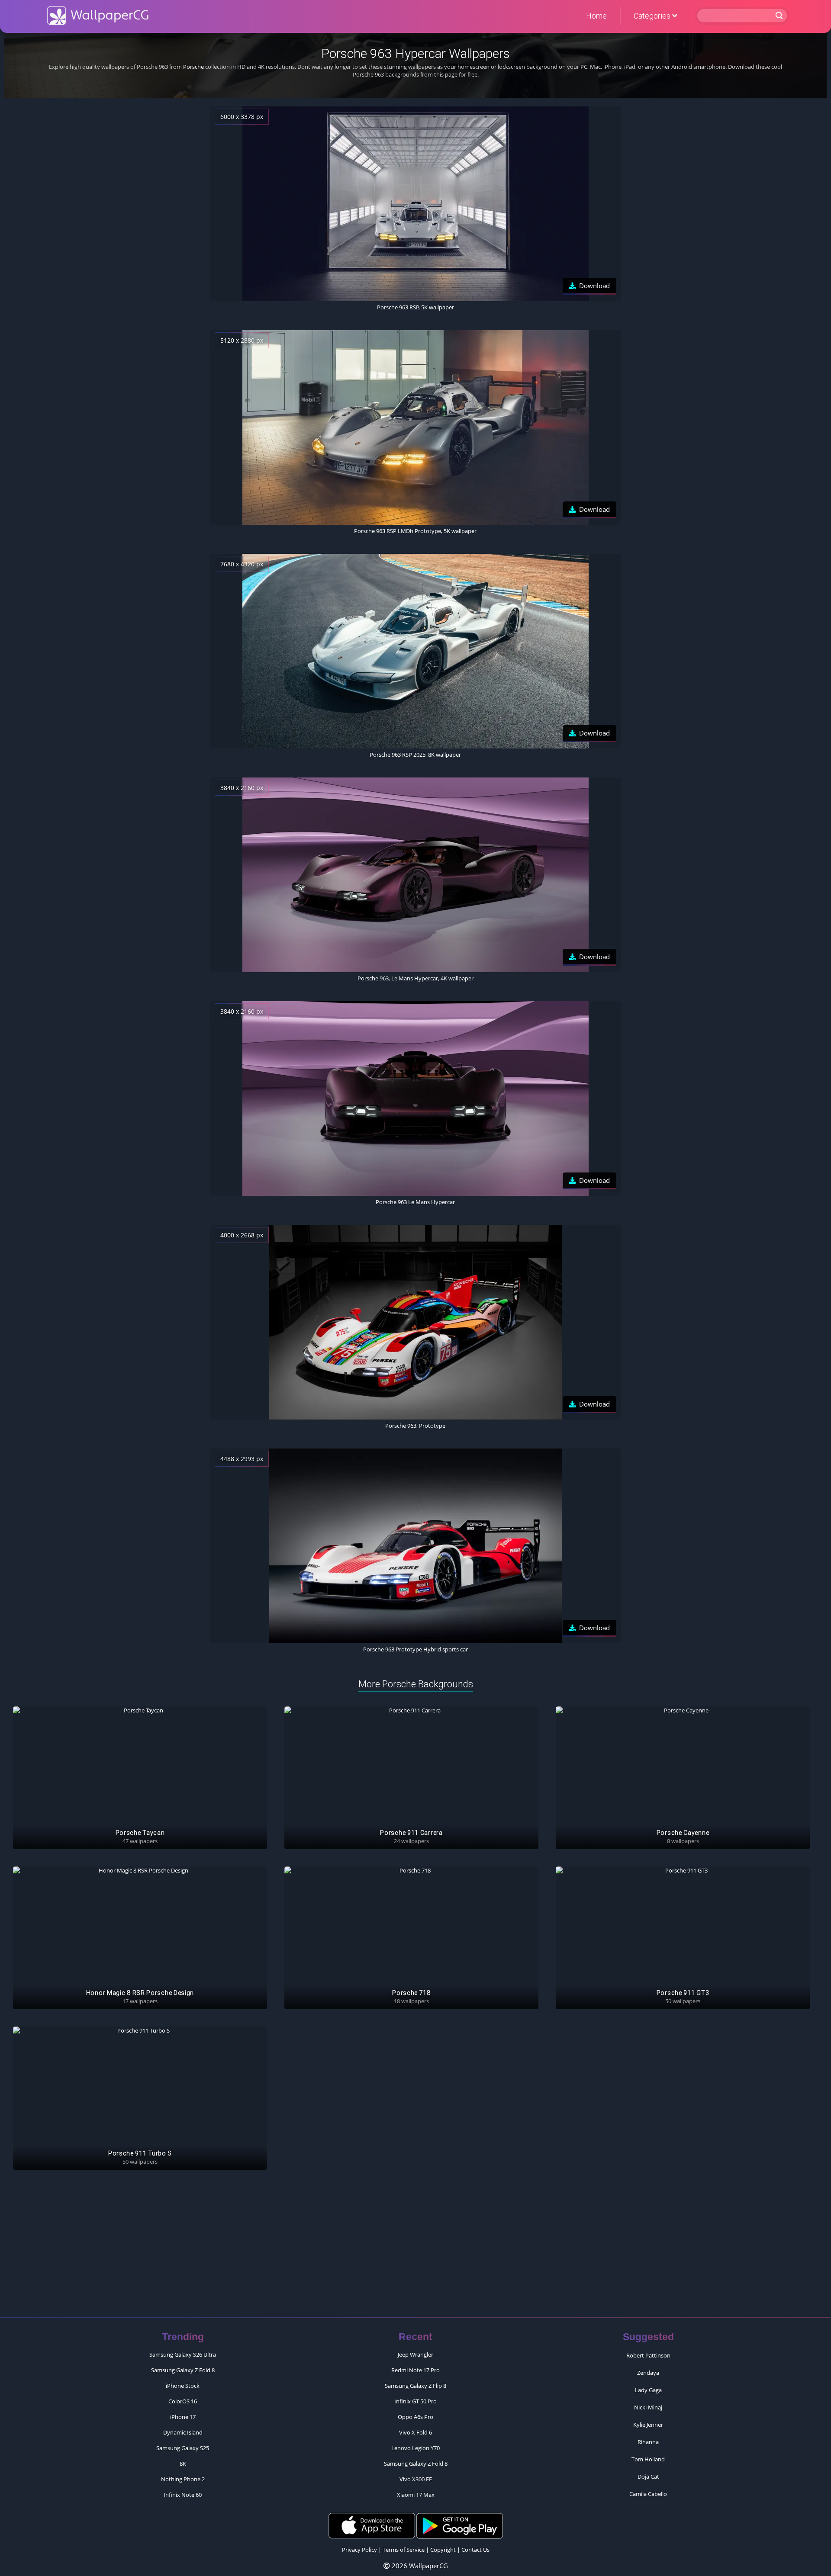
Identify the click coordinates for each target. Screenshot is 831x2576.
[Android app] (460, 2525)
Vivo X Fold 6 (415, 2432)
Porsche (193, 67)
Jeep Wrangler (415, 2354)
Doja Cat (648, 2476)
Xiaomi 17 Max (416, 2495)
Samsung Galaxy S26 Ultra (183, 2354)
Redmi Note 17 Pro (415, 2370)
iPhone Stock (183, 2386)
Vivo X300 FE (416, 2479)
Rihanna (648, 2442)
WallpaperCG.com (98, 16)
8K (183, 2464)
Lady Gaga (648, 2390)
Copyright (443, 2550)
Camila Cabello (648, 2494)
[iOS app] (372, 2525)
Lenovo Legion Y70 (415, 2448)
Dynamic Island (183, 2432)
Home (596, 16)
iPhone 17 (183, 2417)
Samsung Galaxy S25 (183, 2448)
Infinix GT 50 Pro (415, 2401)
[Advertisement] (415, 2248)
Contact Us (475, 2550)
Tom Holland (648, 2459)
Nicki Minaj (648, 2407)
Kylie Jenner (648, 2425)
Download (594, 286)
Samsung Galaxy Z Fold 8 (183, 2370)
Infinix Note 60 (183, 2495)
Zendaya (648, 2373)
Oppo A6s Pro (415, 2417)
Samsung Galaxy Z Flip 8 (415, 2386)
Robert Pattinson (648, 2355)
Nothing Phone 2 (183, 2479)
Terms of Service (404, 2550)
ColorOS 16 (183, 2401)
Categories (653, 16)
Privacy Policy (359, 2550)
